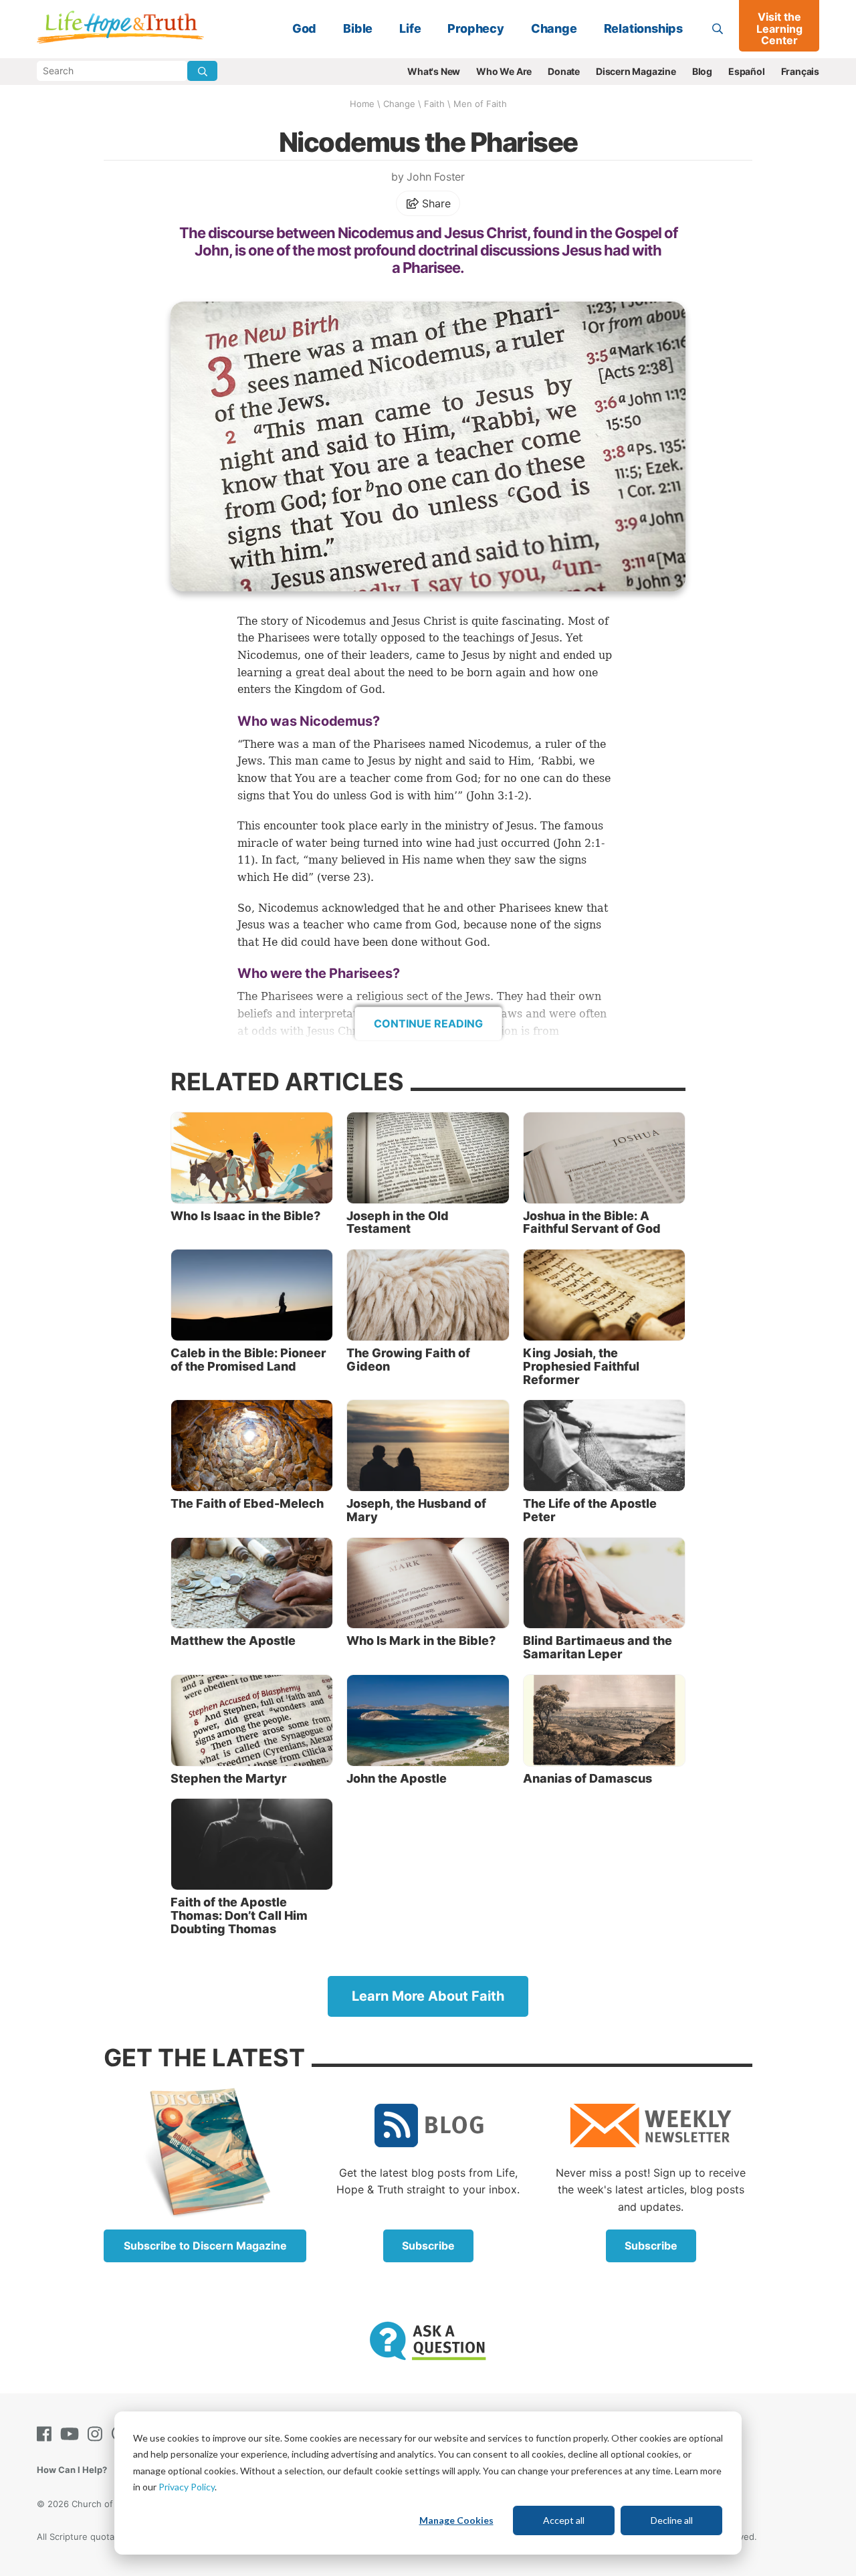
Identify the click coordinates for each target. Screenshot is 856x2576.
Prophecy (475, 28)
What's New (434, 71)
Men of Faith (480, 104)
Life (410, 28)
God (304, 28)
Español (747, 71)
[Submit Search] (202, 71)
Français (800, 71)
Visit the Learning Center (779, 28)
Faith (434, 104)
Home (362, 104)
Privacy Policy (187, 2487)
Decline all (672, 2520)
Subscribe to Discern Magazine (205, 2246)
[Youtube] (72, 2434)
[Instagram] (98, 2434)
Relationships (643, 28)
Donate (564, 71)
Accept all (564, 2520)
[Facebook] (47, 2434)
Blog (702, 71)
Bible (358, 28)
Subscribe (428, 2246)
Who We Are (504, 71)
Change (554, 28)
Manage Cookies (456, 2520)
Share (435, 203)
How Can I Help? (72, 2470)
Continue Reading (428, 1023)
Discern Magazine (636, 71)
